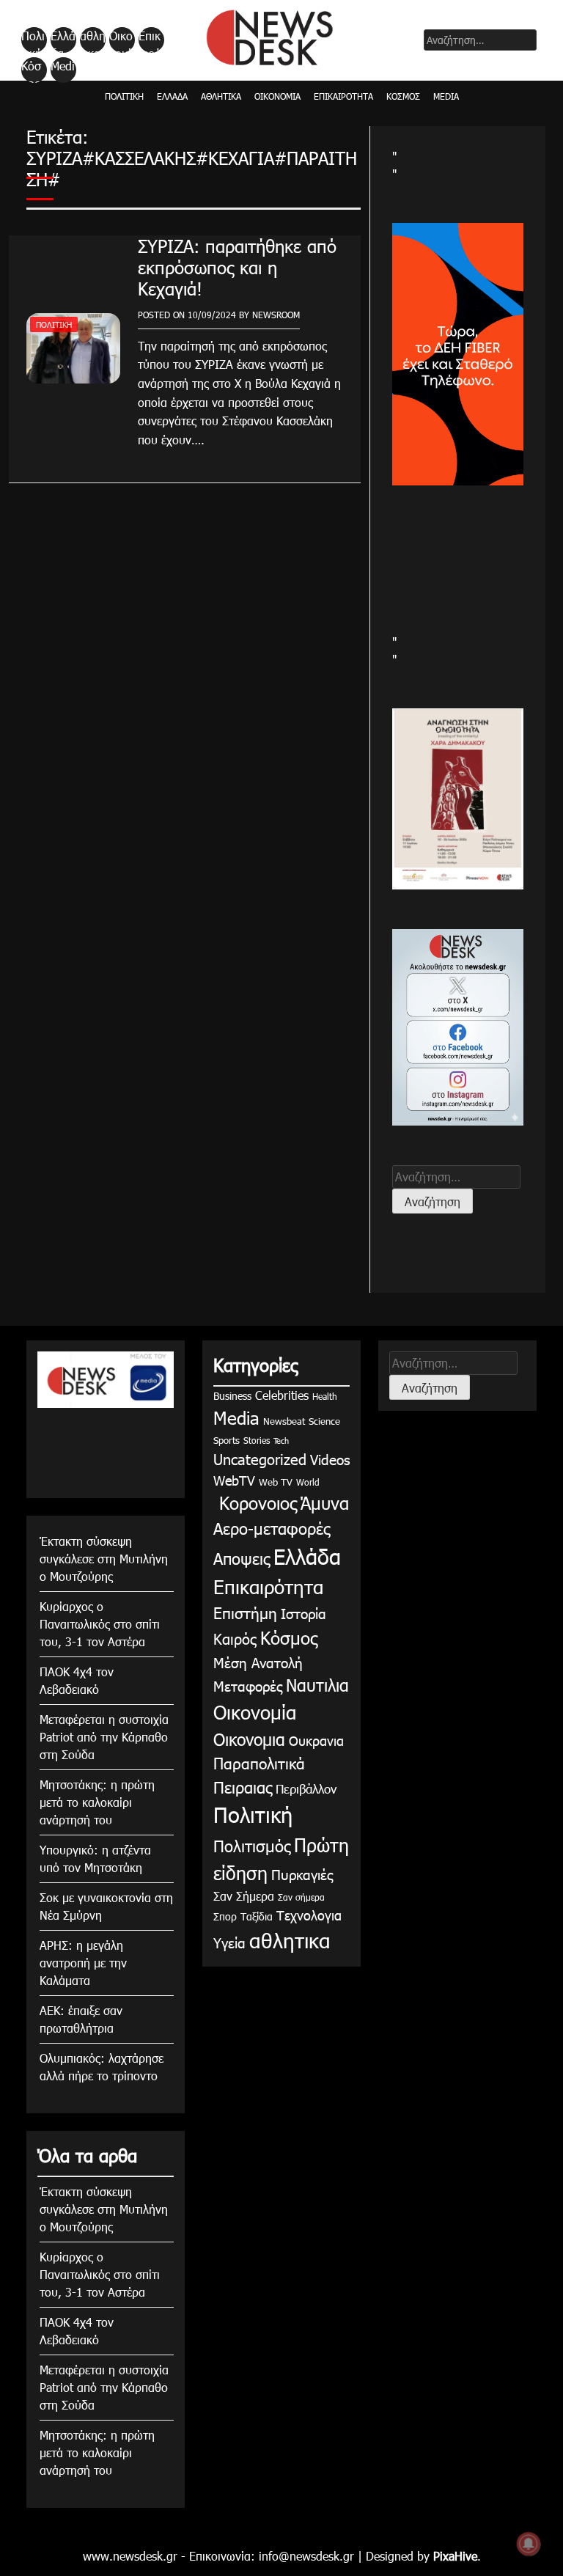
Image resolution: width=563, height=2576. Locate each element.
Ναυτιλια (317, 1685)
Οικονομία (121, 40)
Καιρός (235, 1638)
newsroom (276, 315)
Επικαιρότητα (150, 40)
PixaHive (455, 2556)
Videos (330, 1459)
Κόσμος (31, 70)
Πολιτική (33, 40)
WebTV (234, 1480)
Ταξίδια (257, 1916)
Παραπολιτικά (259, 1762)
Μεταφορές (248, 1685)
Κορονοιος (255, 1502)
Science (324, 1421)
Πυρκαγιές (302, 1874)
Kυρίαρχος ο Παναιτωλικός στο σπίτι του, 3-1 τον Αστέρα (100, 1624)
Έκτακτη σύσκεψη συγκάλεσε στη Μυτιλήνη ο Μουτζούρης (104, 1559)
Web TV (276, 1482)
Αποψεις (242, 1558)
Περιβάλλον (306, 1788)
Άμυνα (325, 1502)
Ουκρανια (316, 1740)
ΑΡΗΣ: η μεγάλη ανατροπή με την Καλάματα (83, 1963)
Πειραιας (243, 1787)
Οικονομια (249, 1739)
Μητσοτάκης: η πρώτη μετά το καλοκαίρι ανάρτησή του (97, 1802)
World (308, 1482)
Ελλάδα (63, 40)
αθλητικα (93, 40)
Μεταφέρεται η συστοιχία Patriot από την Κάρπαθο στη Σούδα (104, 1737)
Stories (257, 1440)
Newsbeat (284, 1421)
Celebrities (282, 1395)
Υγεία (229, 1942)
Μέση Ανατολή (258, 1662)
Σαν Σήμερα (244, 1896)
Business (232, 1396)
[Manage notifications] (529, 2544)
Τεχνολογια (309, 1915)
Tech (281, 1441)
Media (63, 70)
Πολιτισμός (252, 1845)
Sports (227, 1440)
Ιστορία (303, 1613)
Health (325, 1396)
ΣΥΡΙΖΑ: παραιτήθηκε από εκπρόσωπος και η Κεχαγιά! (237, 267)
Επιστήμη (245, 1612)
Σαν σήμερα (301, 1897)
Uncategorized (260, 1458)
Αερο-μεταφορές (272, 1528)
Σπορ (225, 1916)
